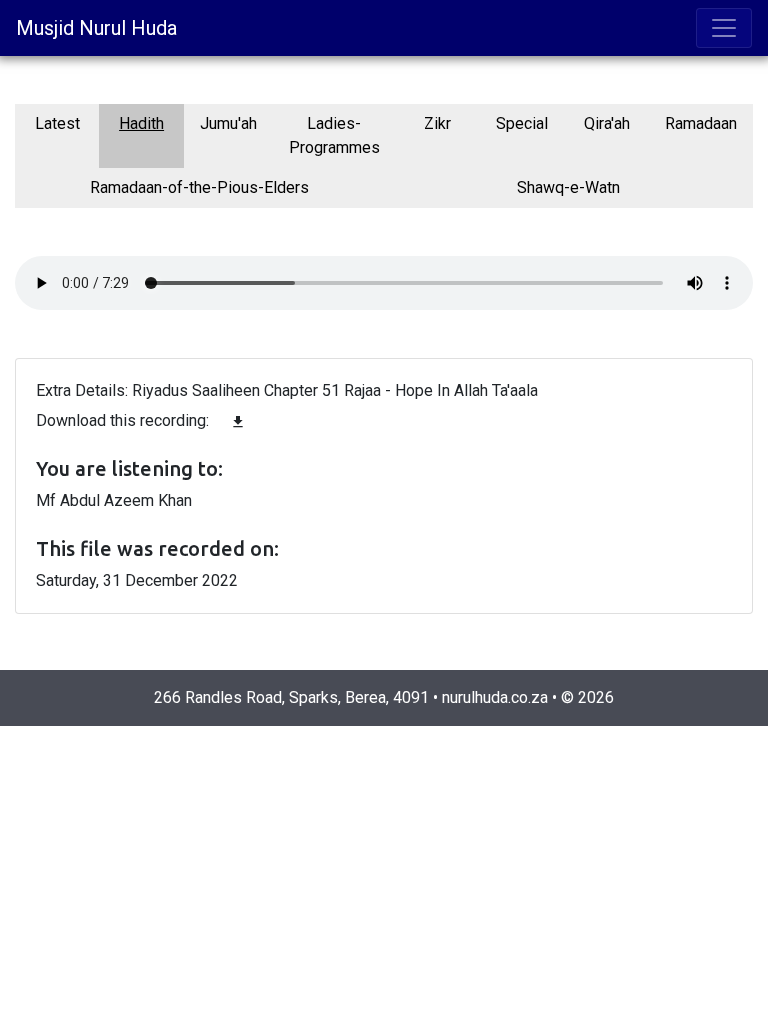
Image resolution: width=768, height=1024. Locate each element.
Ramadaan (701, 123)
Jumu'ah (228, 123)
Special (522, 123)
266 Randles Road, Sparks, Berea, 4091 (291, 697)
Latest (57, 123)
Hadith (141, 123)
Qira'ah (607, 123)
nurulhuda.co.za (495, 697)
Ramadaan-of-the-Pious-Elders (199, 187)
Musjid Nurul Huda (96, 28)
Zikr (437, 123)
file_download (238, 422)
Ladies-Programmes (334, 135)
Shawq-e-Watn (568, 187)
